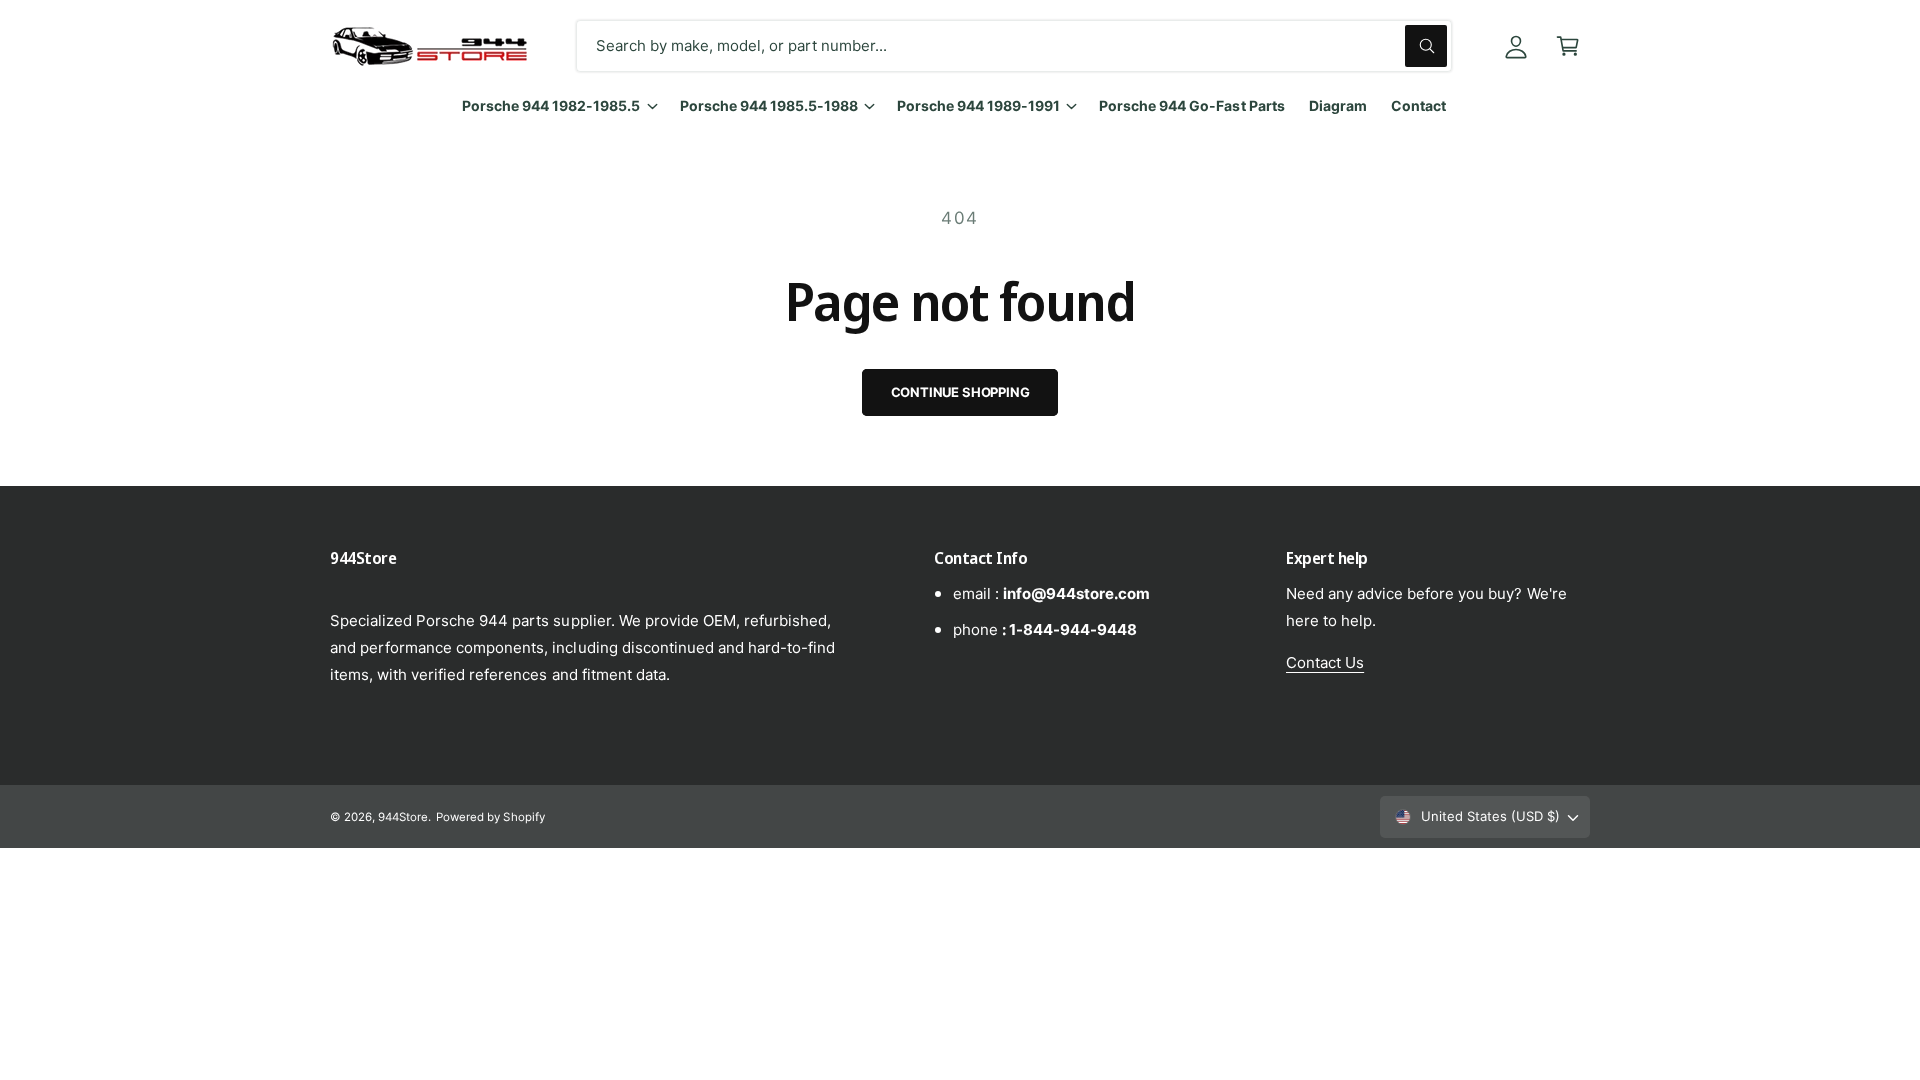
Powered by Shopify (490, 817)
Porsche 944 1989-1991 (978, 105)
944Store (403, 817)
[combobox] (1014, 46)
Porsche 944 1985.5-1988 (769, 105)
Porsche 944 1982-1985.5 (551, 105)
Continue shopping (960, 392)
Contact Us (1325, 662)
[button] (1568, 46)
